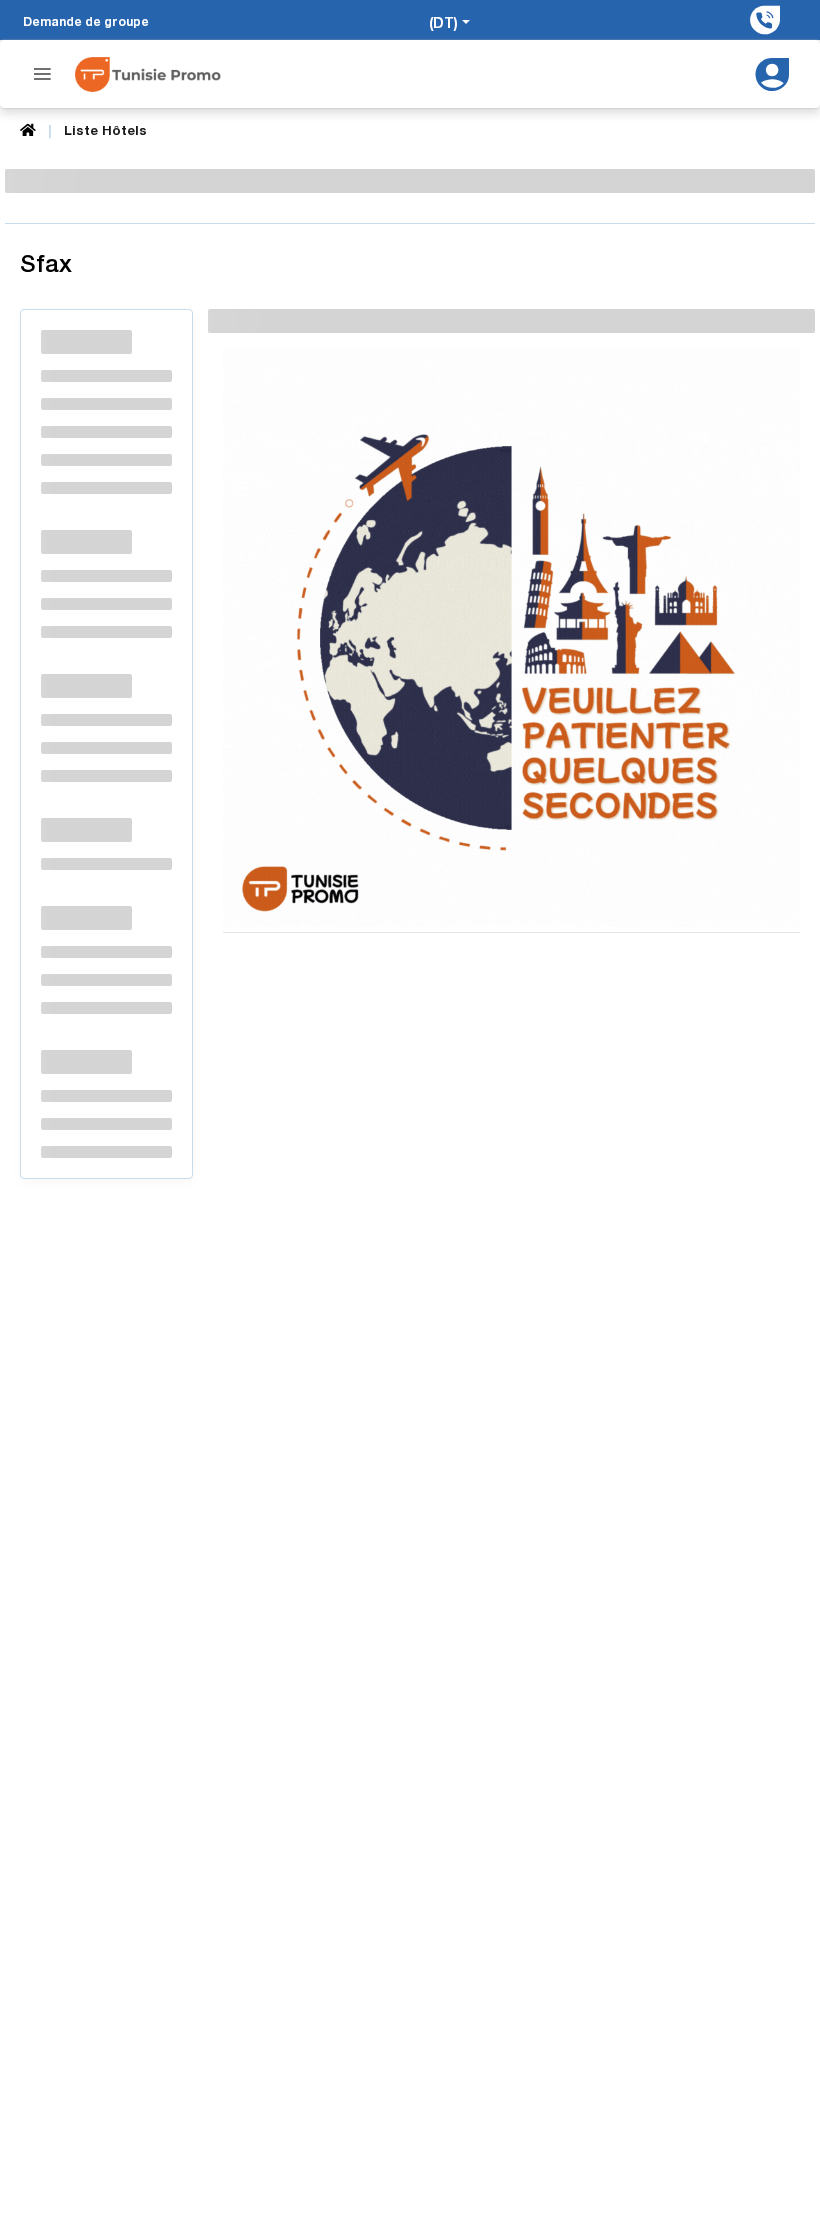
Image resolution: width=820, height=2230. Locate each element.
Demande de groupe (86, 21)
